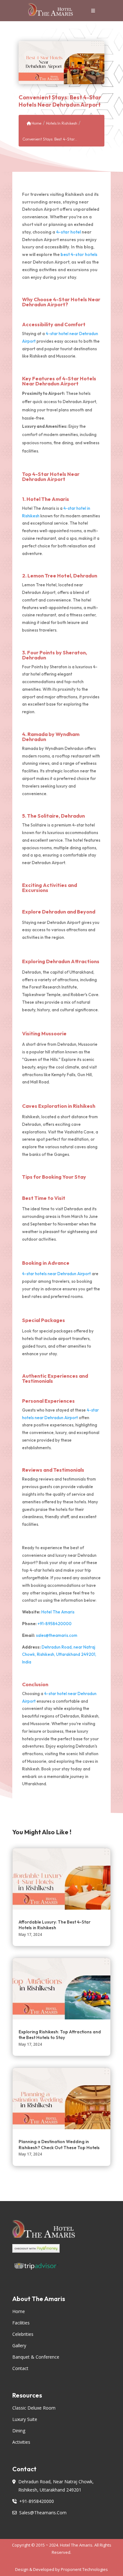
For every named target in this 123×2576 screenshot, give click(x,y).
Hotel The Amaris (48, 499)
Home (36, 123)
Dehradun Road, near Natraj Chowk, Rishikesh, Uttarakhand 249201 (56, 2486)
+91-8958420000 (54, 1624)
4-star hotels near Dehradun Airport (56, 1274)
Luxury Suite (25, 2419)
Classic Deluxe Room (34, 2408)
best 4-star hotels (79, 254)
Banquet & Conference (36, 2357)
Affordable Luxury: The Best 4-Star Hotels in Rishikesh (55, 1925)
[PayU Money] (61, 2253)
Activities (21, 2442)
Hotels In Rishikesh (62, 123)
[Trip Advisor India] (61, 2270)
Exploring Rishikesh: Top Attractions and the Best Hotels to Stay (60, 2035)
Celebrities (23, 2334)
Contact (20, 2368)
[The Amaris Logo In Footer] (61, 2232)
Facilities (21, 2323)
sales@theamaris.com (57, 1635)
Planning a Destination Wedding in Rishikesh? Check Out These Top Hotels (59, 2144)
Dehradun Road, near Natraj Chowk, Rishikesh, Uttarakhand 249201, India (59, 1655)
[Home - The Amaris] (51, 11)
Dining (19, 2431)
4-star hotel (68, 232)
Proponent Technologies (84, 2569)
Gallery (19, 2345)
